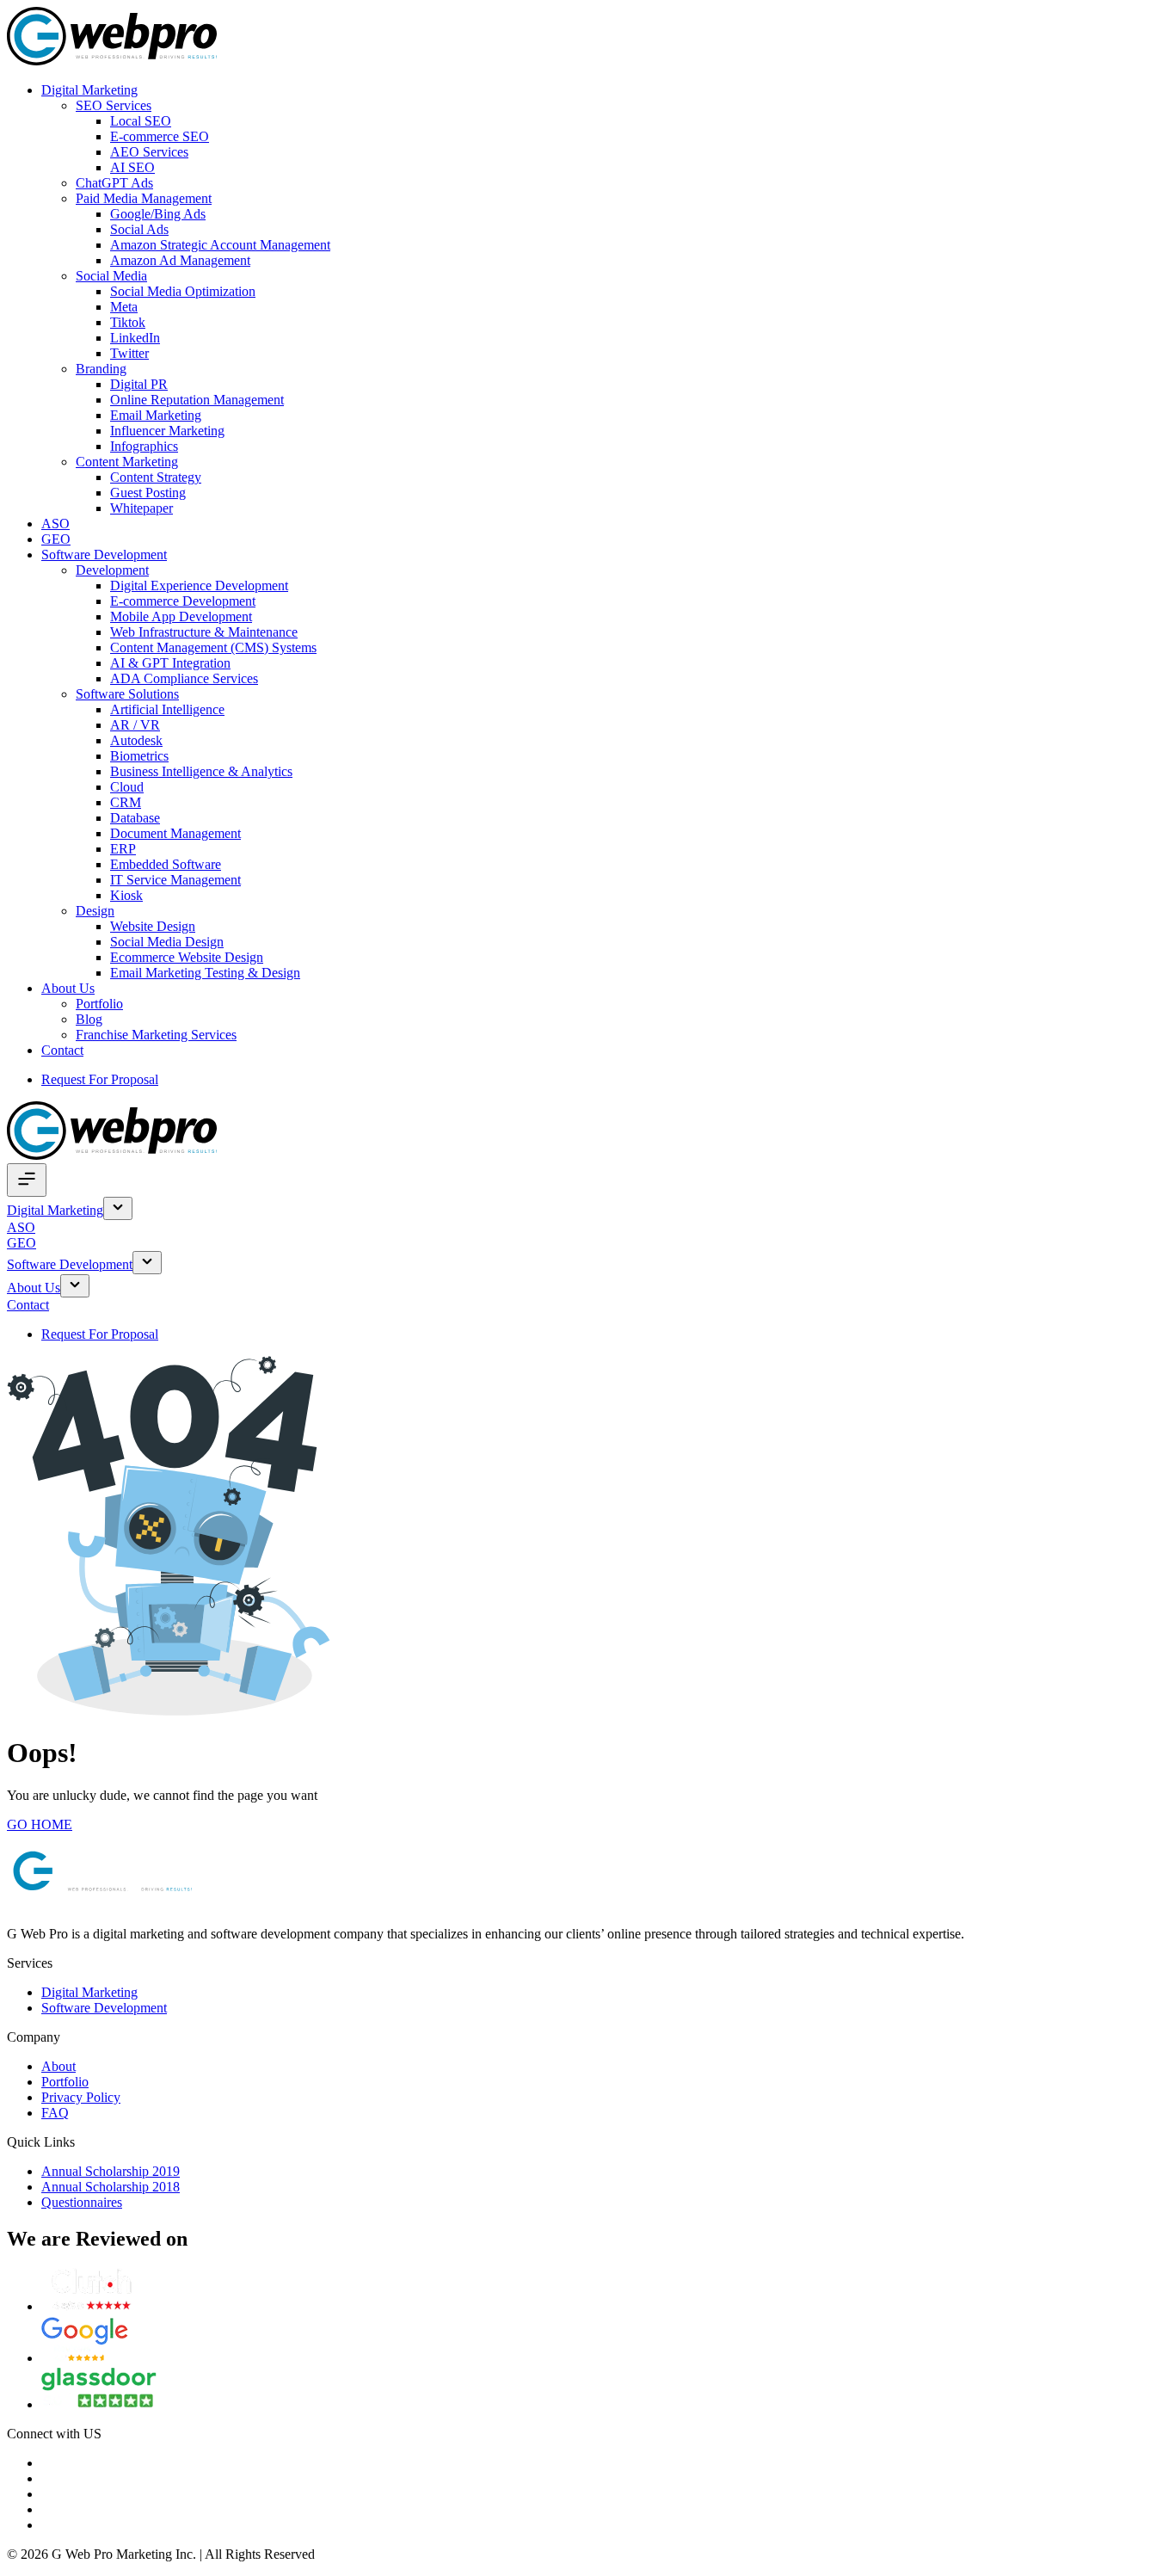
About (58, 2066)
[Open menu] (27, 1180)
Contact (62, 1050)
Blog (89, 1019)
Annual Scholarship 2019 (111, 2171)
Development (112, 570)
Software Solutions (127, 694)
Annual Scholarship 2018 (111, 2187)
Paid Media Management (144, 198)
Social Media (111, 276)
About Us (68, 988)
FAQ (55, 2113)
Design (95, 911)
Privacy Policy (81, 2097)
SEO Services (114, 105)
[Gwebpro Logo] (112, 61)
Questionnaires (82, 2202)
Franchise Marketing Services (156, 1035)
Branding (101, 369)
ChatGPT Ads (114, 183)
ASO (55, 524)
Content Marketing (127, 462)
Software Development (104, 555)
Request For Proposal (100, 1079)
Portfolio (99, 1004)
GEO (56, 539)
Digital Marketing (89, 90)
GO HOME (40, 1824)
